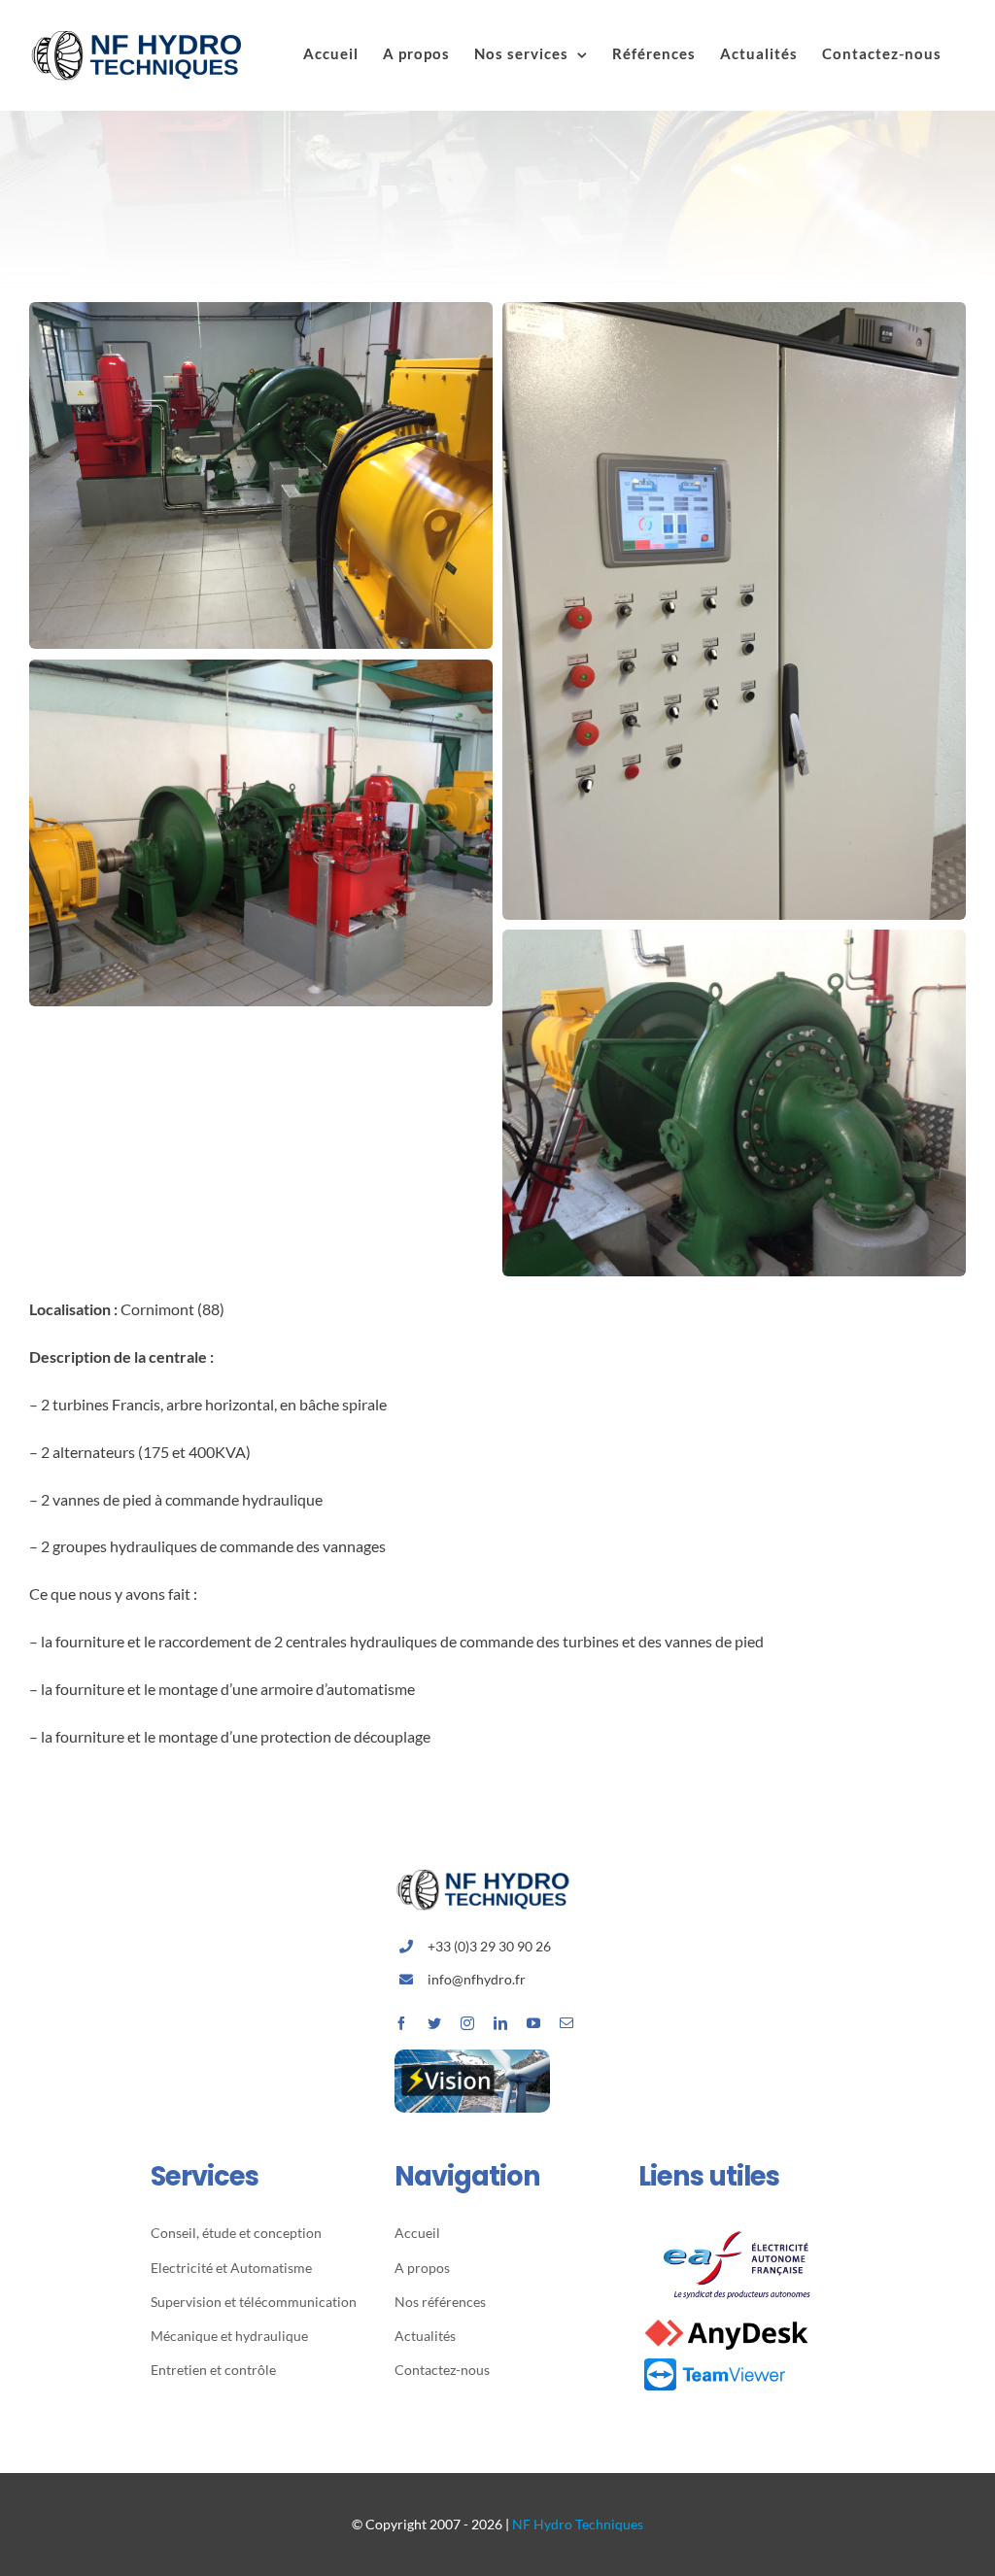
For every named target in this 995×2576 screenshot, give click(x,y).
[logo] (741, 2228)
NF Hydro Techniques (578, 2524)
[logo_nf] (492, 1876)
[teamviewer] (714, 2362)
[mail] (566, 2023)
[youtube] (533, 2023)
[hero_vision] (472, 2057)
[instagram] (467, 2023)
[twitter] (434, 2023)
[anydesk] (726, 2321)
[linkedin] (500, 2023)
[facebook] (401, 2023)
